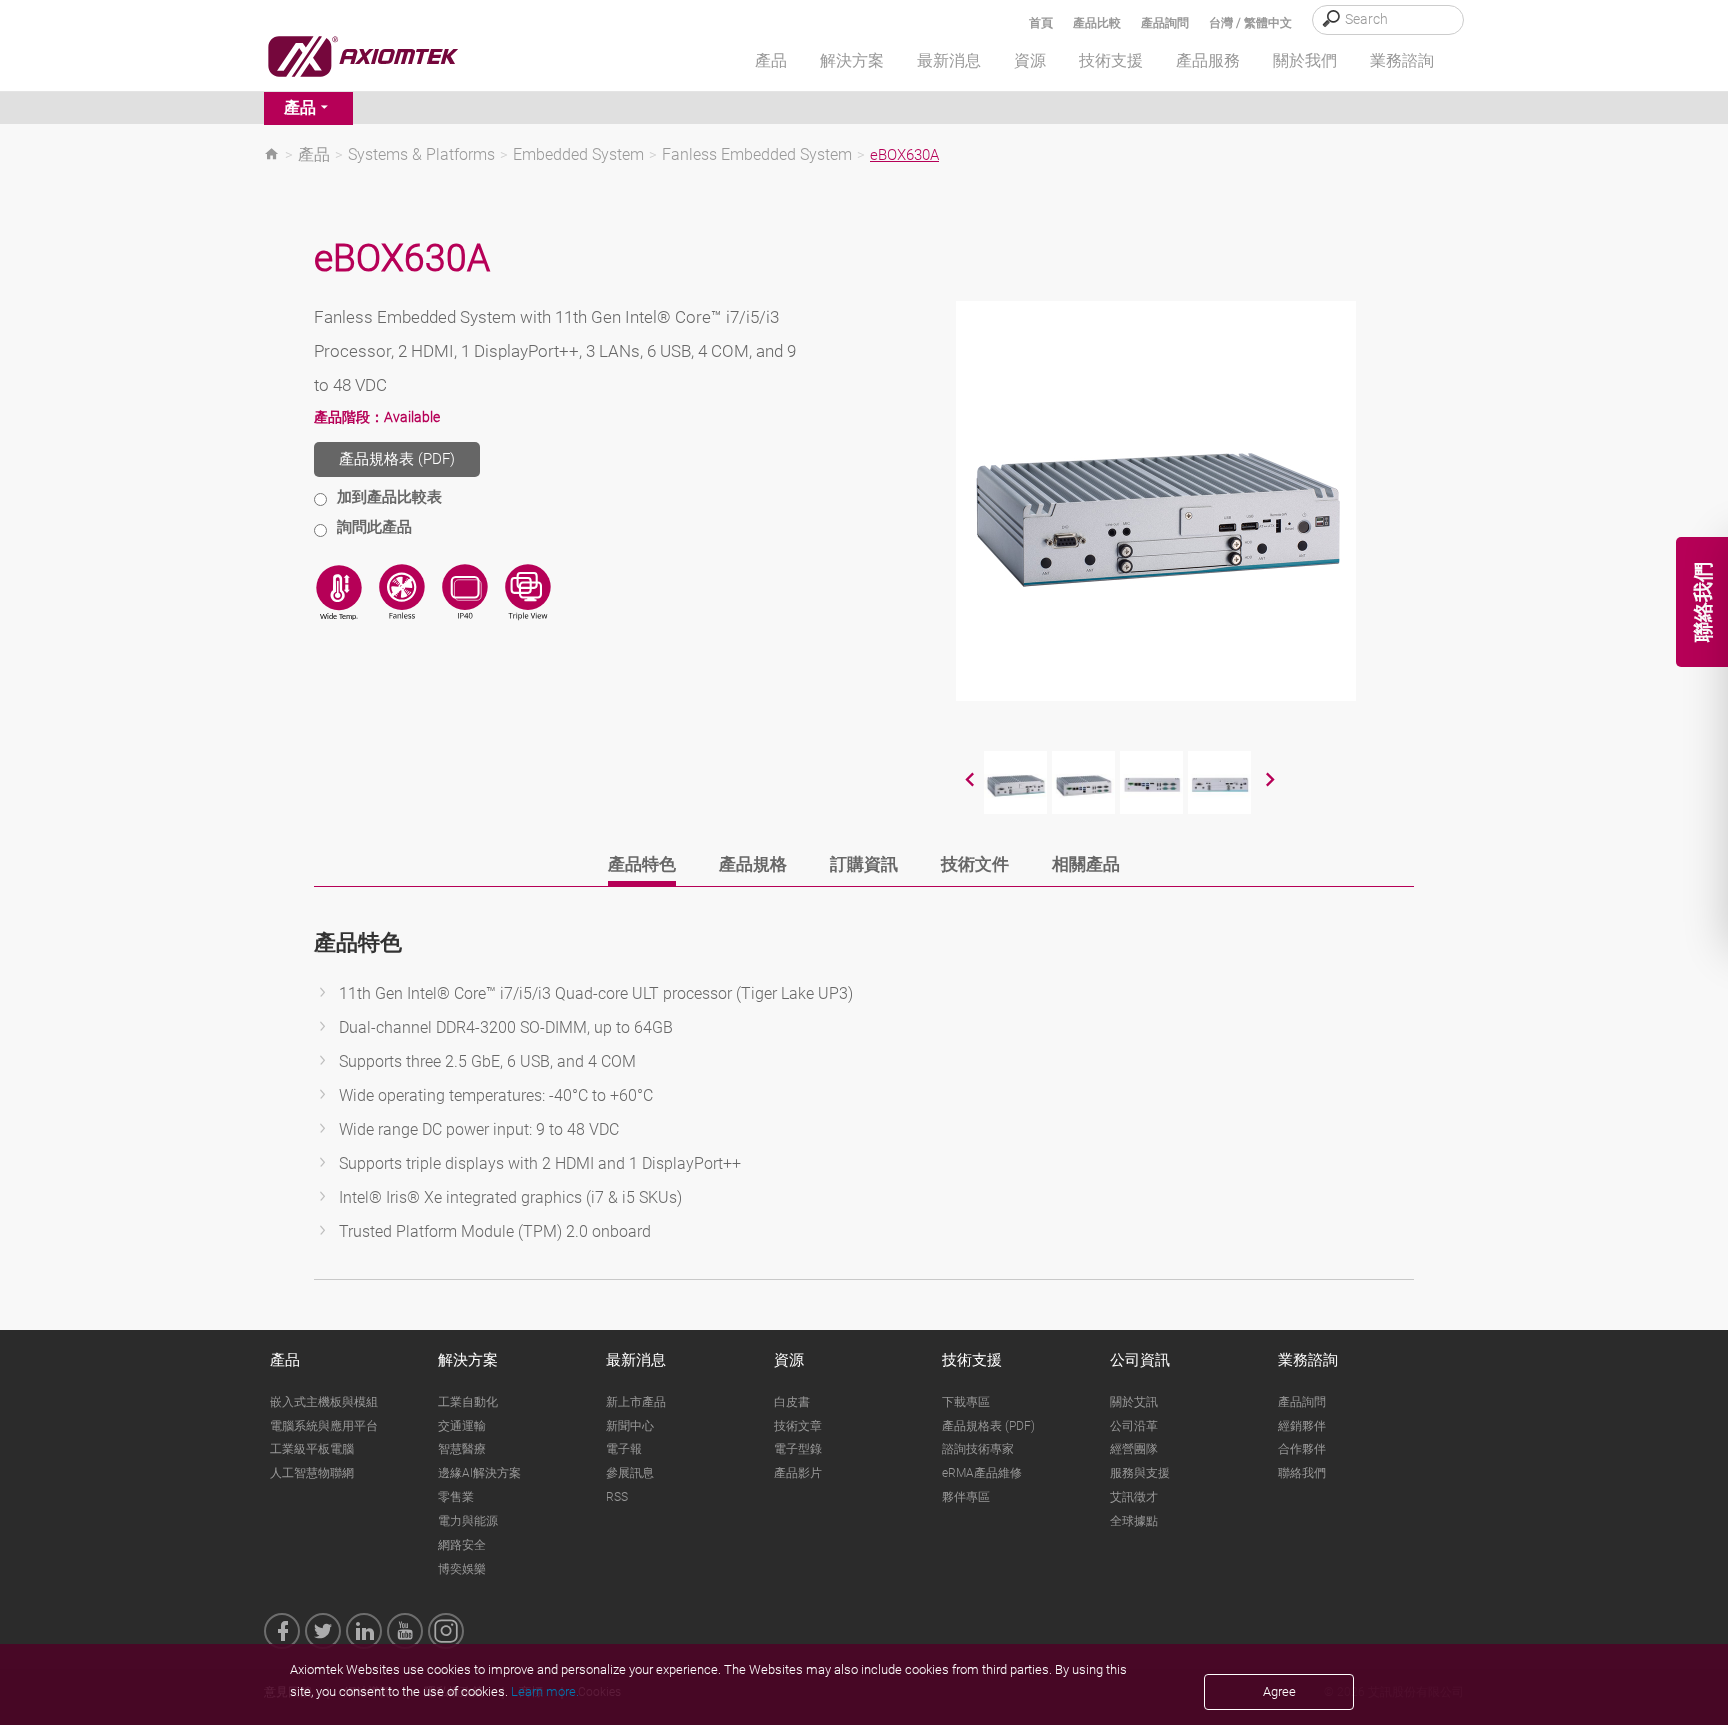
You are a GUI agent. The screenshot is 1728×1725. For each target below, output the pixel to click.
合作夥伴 (1302, 1449)
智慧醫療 (462, 1449)
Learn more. (545, 1691)
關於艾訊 (1134, 1402)
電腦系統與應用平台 (324, 1426)
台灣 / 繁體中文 (1250, 23)
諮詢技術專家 (978, 1449)
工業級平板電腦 (312, 1449)
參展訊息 (630, 1473)
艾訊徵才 (1134, 1497)
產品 (300, 107)
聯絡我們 (1302, 1473)
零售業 (456, 1497)
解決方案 (468, 1360)
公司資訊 (1140, 1360)
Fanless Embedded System (757, 155)
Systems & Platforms (421, 155)
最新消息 (636, 1360)
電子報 (624, 1449)
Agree (1279, 1691)
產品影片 (798, 1473)
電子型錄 (798, 1449)
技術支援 (972, 1360)
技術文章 (798, 1426)
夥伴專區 (966, 1497)
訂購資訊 (864, 864)
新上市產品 (636, 1402)
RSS (617, 1497)
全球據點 (1134, 1521)
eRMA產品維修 (982, 1473)
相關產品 (1086, 864)
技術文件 (975, 864)
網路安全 (462, 1545)
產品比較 (1097, 23)
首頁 (1041, 23)
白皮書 (792, 1402)
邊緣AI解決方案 (479, 1473)
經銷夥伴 (1302, 1426)
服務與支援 (1140, 1473)
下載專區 (966, 1402)
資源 (789, 1360)
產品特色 (642, 864)
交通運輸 (462, 1426)
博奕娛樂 (462, 1569)
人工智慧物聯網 (312, 1473)
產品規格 (753, 864)
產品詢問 (1165, 23)
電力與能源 (468, 1521)
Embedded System (578, 155)
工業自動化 (468, 1402)
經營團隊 (1134, 1449)
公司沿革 (1134, 1426)
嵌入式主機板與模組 (324, 1402)
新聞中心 (630, 1426)
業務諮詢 (1308, 1360)
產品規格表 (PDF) (397, 459)
